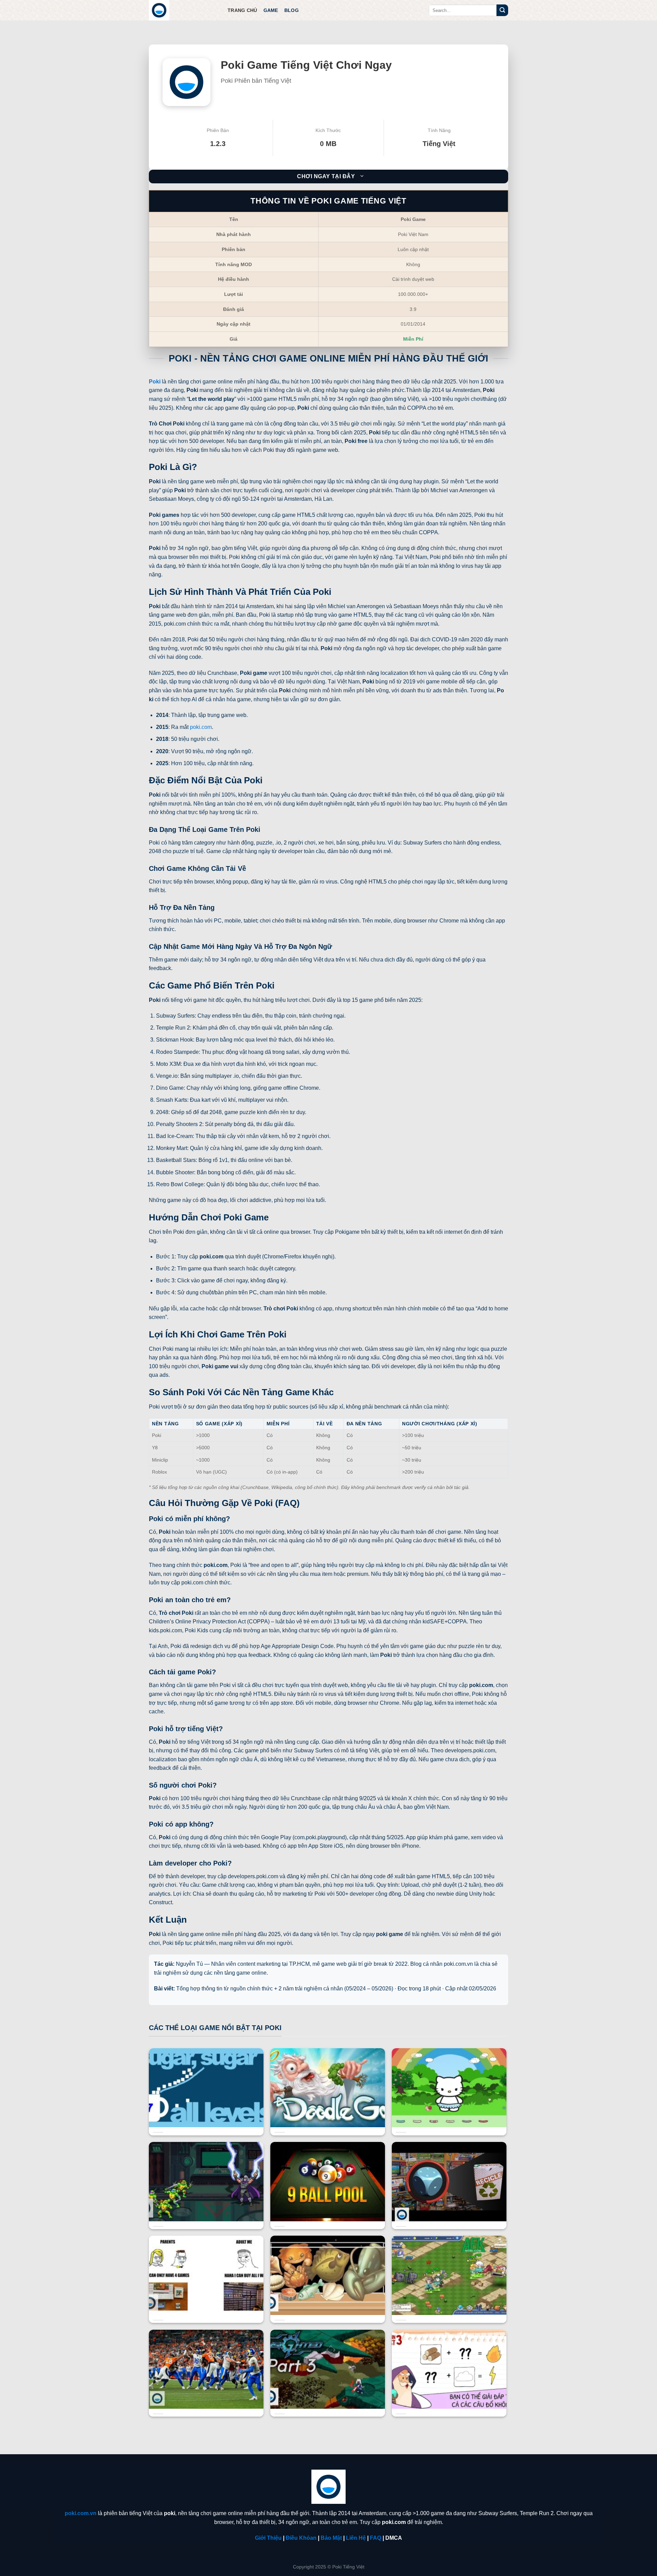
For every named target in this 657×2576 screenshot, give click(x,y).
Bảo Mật (331, 2538)
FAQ (376, 2538)
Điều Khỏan (301, 2538)
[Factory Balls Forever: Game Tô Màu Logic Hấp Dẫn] (449, 2214)
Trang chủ (242, 10)
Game (271, 10)
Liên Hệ (356, 2538)
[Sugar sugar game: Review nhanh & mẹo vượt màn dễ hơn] (206, 2120)
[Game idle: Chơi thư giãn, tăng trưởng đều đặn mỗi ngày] (449, 2308)
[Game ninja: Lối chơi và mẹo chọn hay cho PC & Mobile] (206, 2214)
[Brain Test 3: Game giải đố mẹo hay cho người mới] (449, 2401)
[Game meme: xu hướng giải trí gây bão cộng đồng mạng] (206, 2308)
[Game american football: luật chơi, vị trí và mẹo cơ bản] (206, 2401)
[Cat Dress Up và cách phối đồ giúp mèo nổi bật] (449, 2120)
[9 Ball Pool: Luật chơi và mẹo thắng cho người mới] (328, 2214)
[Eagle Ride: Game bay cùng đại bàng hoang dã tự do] (328, 2401)
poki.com (201, 727)
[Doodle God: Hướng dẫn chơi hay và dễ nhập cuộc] (328, 2120)
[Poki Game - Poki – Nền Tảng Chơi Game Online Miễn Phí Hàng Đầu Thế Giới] (183, 10)
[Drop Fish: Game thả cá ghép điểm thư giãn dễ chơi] (328, 2308)
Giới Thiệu (268, 2538)
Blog (292, 10)
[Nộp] (502, 10)
